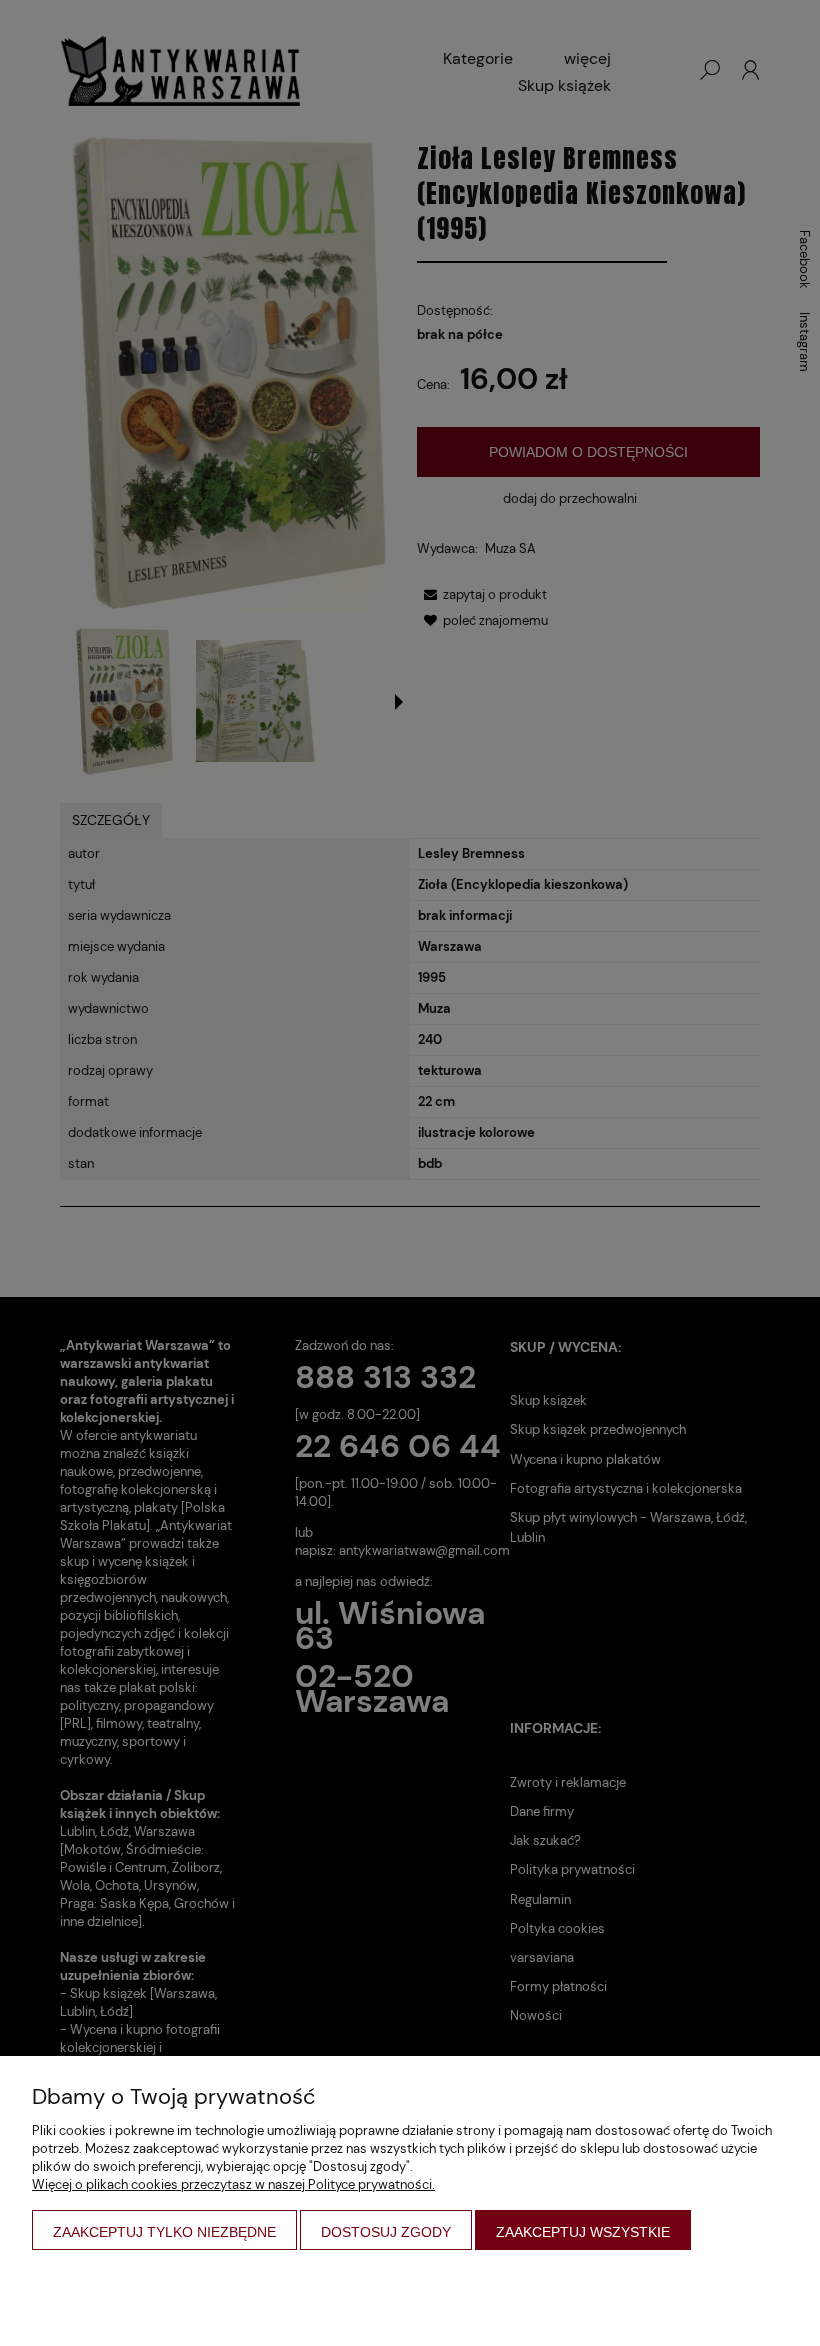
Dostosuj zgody (386, 2232)
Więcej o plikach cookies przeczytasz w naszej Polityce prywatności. (233, 2184)
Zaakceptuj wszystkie (583, 2232)
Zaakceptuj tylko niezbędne (164, 2232)
